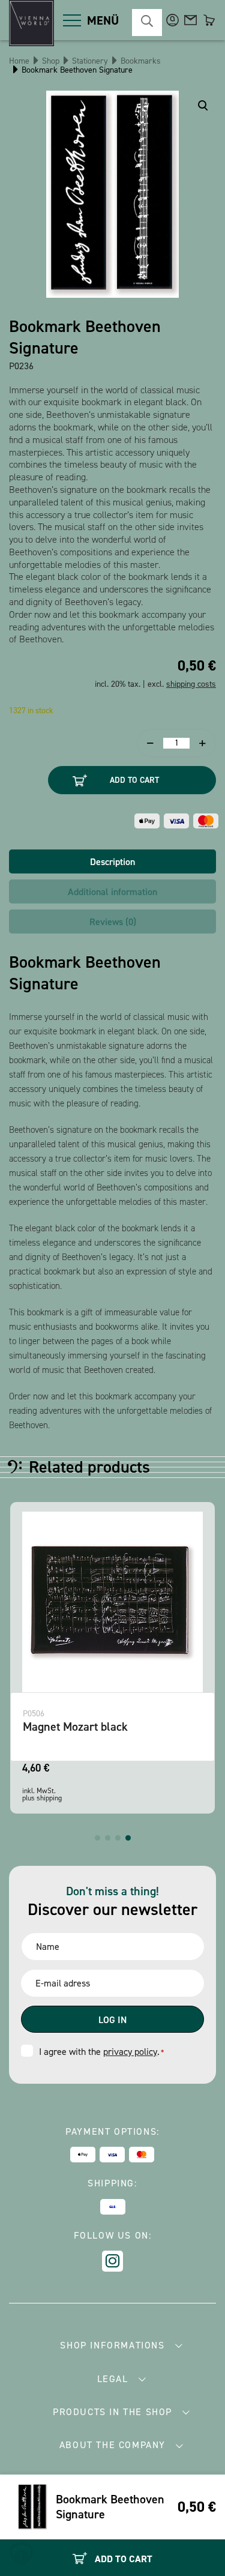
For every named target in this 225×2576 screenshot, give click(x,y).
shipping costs (191, 684)
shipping (49, 1798)
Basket (208, 20)
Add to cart (134, 780)
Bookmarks (141, 61)
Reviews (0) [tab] (113, 922)
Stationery (90, 61)
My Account (172, 20)
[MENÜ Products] (72, 20)
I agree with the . (101, 2052)
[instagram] (112, 2261)
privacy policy (130, 2052)
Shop (51, 61)
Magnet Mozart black (75, 1727)
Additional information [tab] (112, 892)
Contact (190, 20)
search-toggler (147, 23)
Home (19, 61)
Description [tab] (112, 862)
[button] (97, 1838)
